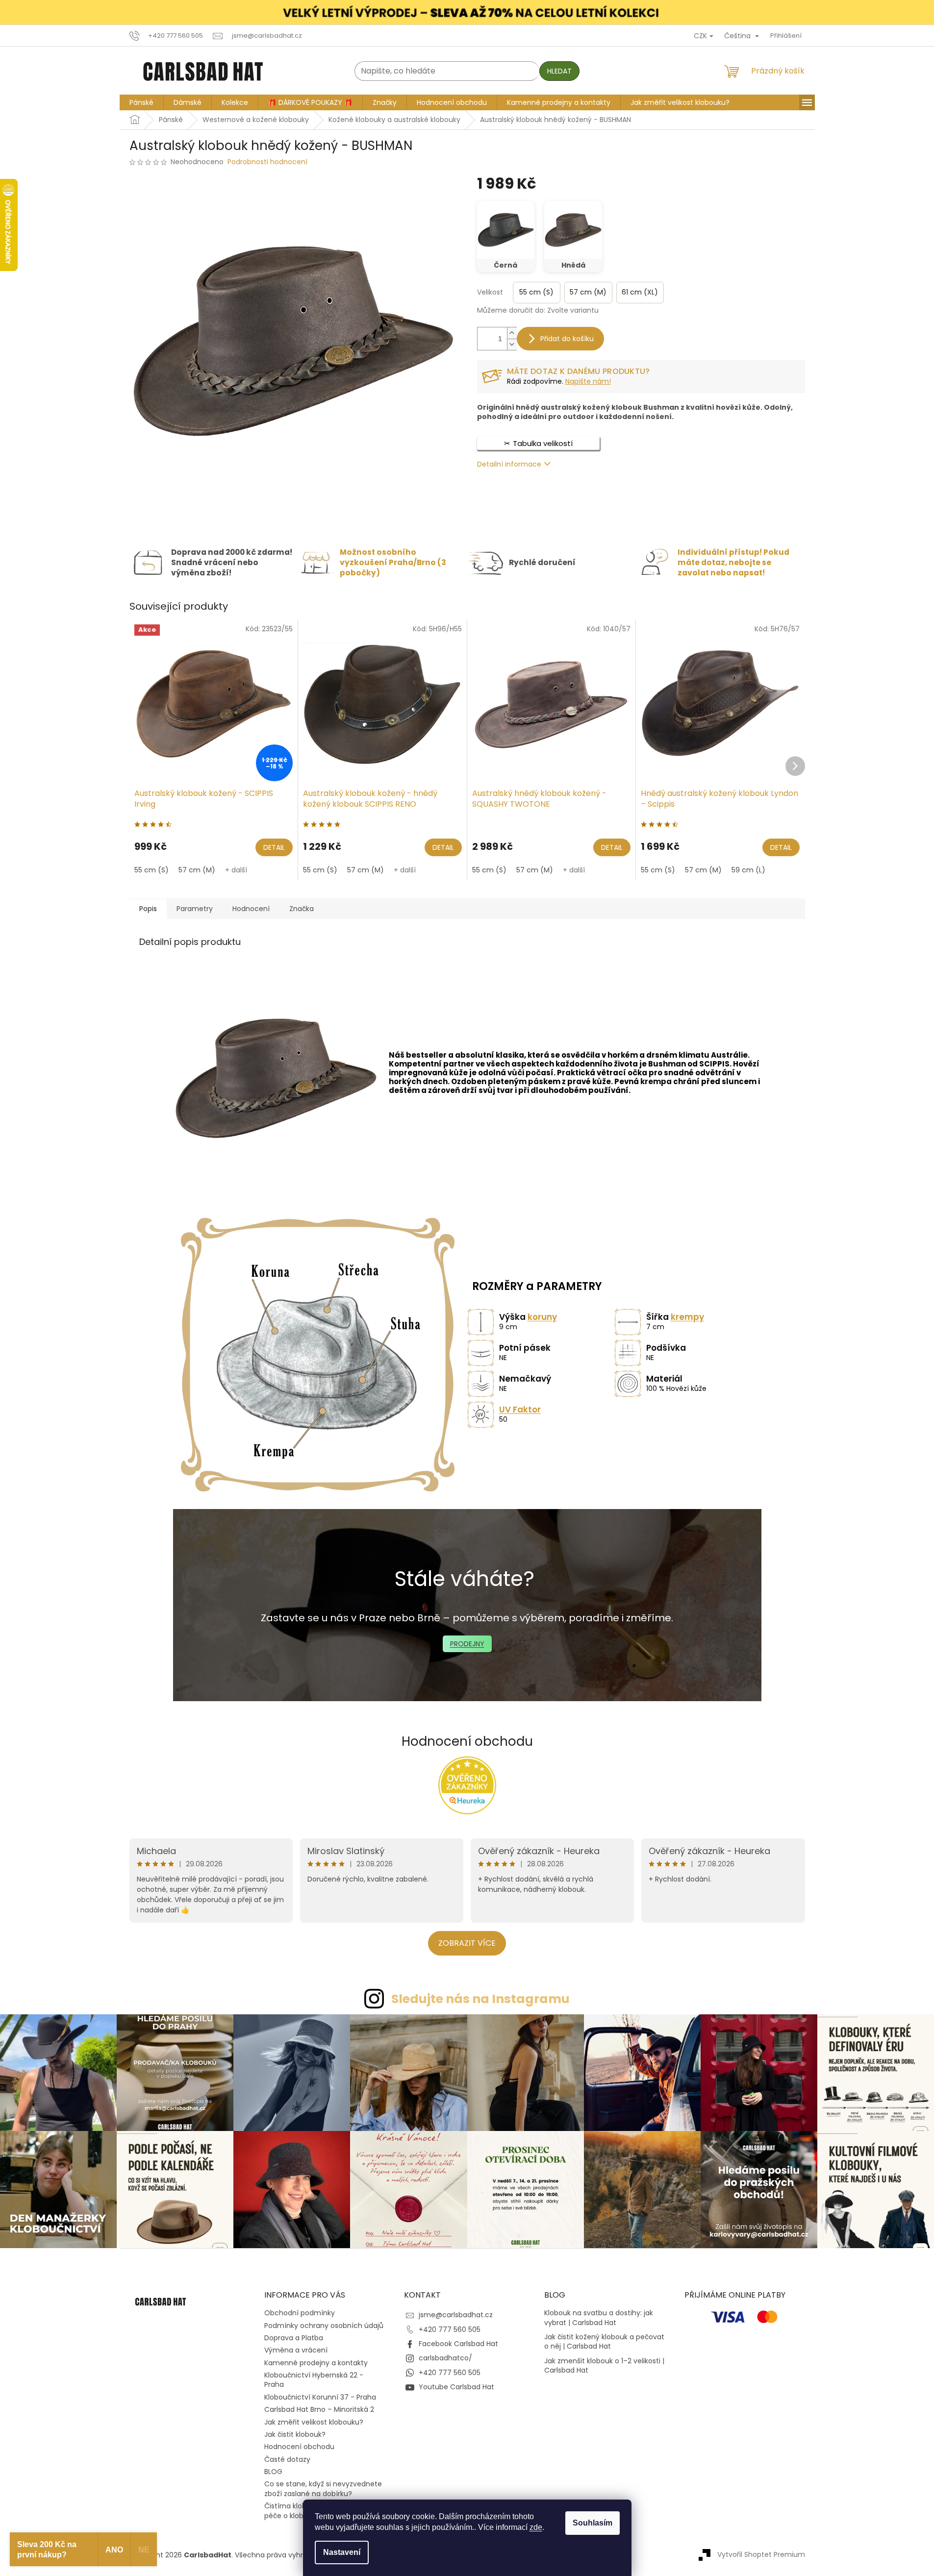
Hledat (559, 71)
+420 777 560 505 (450, 2329)
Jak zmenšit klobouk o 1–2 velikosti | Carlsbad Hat (604, 2366)
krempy (687, 1317)
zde (536, 2527)
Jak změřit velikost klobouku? (314, 2422)
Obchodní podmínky (300, 2313)
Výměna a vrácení (296, 2350)
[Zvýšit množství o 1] (512, 333)
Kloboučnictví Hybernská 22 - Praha (314, 2380)
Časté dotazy (287, 2459)
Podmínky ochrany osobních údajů (324, 2326)
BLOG (273, 2472)
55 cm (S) (151, 870)
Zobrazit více (467, 1943)
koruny (542, 1317)
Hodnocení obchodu (467, 1741)
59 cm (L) (748, 870)
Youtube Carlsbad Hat (456, 2387)
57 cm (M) (197, 870)
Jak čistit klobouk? (295, 2434)
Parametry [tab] (195, 909)
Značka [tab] (302, 909)
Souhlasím (593, 2523)
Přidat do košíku (567, 339)
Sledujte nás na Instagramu (480, 1999)
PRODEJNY (467, 1644)
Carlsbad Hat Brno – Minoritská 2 (319, 2409)
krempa (656, 1081)
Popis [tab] (148, 909)
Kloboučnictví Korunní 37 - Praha (320, 2397)
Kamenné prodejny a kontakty (316, 2363)
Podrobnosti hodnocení (267, 162)
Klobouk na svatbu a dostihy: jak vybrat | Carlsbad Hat (599, 2318)
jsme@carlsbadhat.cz (456, 2315)
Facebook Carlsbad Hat (458, 2344)
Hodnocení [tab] (251, 909)
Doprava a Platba (294, 2338)
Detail (274, 847)
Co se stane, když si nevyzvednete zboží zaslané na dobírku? (323, 2489)
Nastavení (342, 2552)
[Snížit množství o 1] (512, 344)
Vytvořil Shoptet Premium (761, 2554)
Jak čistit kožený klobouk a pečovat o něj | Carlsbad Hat (604, 2342)
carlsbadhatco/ (445, 2358)
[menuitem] (141, 102)
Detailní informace (509, 464)
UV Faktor (520, 1410)
